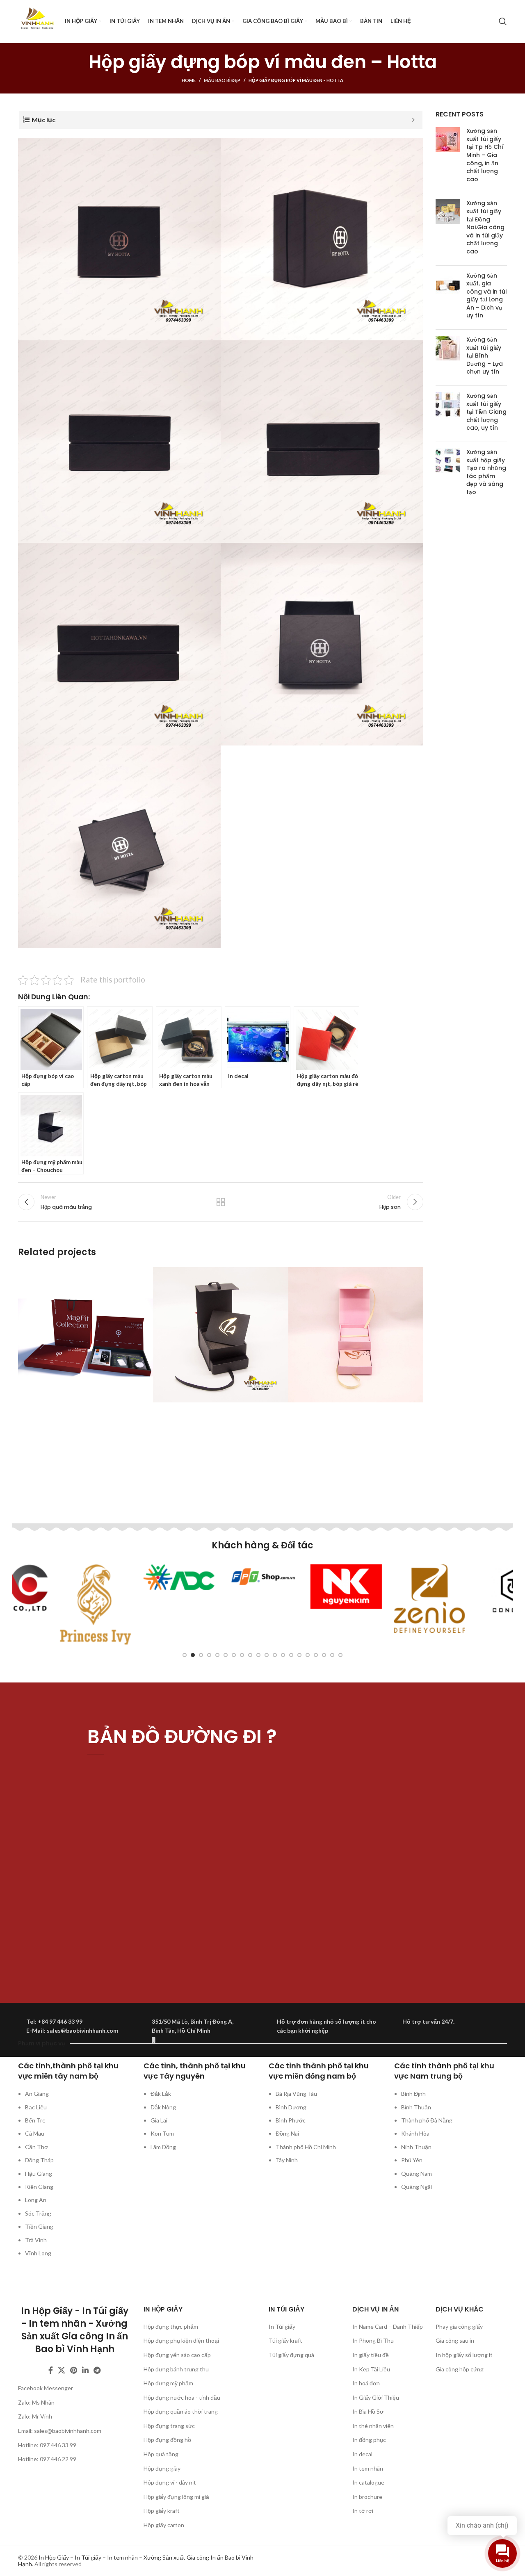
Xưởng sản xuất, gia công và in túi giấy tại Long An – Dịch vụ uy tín (486, 296)
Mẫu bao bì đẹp (222, 80)
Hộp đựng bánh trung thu (176, 2369)
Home (189, 80)
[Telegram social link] (97, 2370)
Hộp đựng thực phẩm (171, 2326)
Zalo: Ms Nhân (36, 2402)
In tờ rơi (363, 2511)
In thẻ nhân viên (373, 2426)
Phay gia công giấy (459, 2326)
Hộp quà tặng (161, 2454)
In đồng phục (369, 2440)
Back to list (221, 1202)
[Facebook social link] (51, 2370)
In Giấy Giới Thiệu (376, 2397)
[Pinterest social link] (74, 2370)
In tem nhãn (368, 2468)
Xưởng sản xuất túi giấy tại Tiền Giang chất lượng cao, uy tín (486, 412)
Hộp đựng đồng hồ (167, 2440)
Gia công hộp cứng (460, 2369)
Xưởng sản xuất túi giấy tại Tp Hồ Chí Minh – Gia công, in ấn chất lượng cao (485, 155)
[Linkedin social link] (85, 2370)
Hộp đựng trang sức (169, 2426)
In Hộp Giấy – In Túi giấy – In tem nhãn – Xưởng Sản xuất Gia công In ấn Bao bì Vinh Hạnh (136, 2561)
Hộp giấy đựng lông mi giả (176, 2497)
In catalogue (368, 2482)
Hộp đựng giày (162, 2468)
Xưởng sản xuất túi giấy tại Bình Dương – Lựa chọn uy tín (485, 356)
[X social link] (62, 2370)
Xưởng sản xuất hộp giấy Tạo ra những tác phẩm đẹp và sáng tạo (486, 472)
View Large (143, 1276)
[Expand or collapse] (413, 120)
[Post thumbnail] (448, 157)
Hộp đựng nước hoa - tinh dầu (182, 2397)
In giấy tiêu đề (371, 2355)
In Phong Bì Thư (373, 2340)
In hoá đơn (366, 2383)
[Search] (503, 21)
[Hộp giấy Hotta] (119, 239)
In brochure (367, 2497)
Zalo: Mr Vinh (35, 2416)
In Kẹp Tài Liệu (371, 2369)
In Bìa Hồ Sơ (368, 2411)
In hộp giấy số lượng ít (464, 2355)
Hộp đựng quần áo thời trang (181, 2411)
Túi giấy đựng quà (291, 2355)
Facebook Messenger (46, 2388)
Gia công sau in (455, 2340)
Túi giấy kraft (285, 2340)
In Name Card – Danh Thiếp (388, 2326)
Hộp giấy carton (164, 2525)
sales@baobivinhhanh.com (68, 2431)
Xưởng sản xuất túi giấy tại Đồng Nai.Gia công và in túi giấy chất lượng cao (485, 227)
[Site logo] (37, 21)
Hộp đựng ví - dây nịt (170, 2482)
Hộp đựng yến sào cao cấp (177, 2355)
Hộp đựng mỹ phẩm (168, 2383)
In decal (362, 2454)
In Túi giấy (282, 2326)
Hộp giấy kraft (162, 2511)
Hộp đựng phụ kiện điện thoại (181, 2340)
